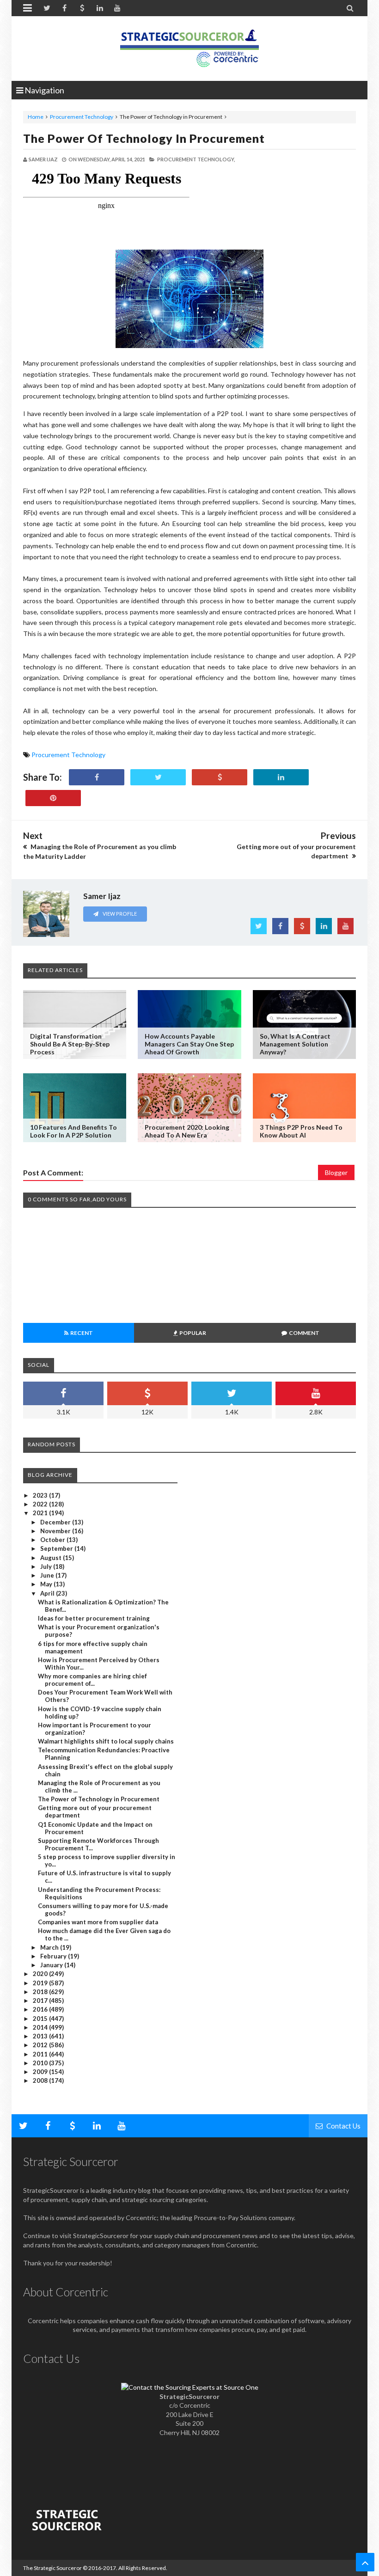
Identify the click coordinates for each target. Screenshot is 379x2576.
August (52, 1558)
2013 (41, 2036)
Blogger (336, 1172)
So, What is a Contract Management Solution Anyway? (295, 1044)
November (56, 1531)
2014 (41, 2027)
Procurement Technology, (196, 159)
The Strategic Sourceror (52, 2568)
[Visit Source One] (220, 777)
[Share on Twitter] (158, 777)
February (54, 1956)
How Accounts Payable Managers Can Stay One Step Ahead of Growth (189, 1044)
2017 (41, 2001)
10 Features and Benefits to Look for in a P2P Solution (73, 1131)
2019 (41, 1983)
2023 (41, 1495)
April (48, 1593)
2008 (41, 2080)
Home (36, 117)
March (50, 1947)
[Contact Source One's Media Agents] (190, 2387)
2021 (41, 1513)
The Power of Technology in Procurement (144, 138)
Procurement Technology (82, 117)
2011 (41, 2054)
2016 (41, 2009)
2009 (41, 2072)
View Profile (119, 914)
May (47, 1584)
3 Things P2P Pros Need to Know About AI (301, 1131)
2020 (41, 1974)
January (52, 1965)
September (57, 1548)
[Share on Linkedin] (281, 777)
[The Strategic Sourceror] (189, 46)
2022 (41, 1504)
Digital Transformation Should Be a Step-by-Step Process (70, 1044)
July (47, 1566)
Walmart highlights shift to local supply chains (106, 1741)
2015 (41, 2019)
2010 (41, 2063)
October (53, 1540)
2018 (41, 1992)
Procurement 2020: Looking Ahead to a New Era (187, 1131)
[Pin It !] (53, 798)
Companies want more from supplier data (98, 1922)
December (56, 1522)
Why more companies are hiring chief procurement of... (92, 1680)
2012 (41, 2045)
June (48, 1575)
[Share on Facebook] (97, 777)
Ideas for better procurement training (94, 1618)
